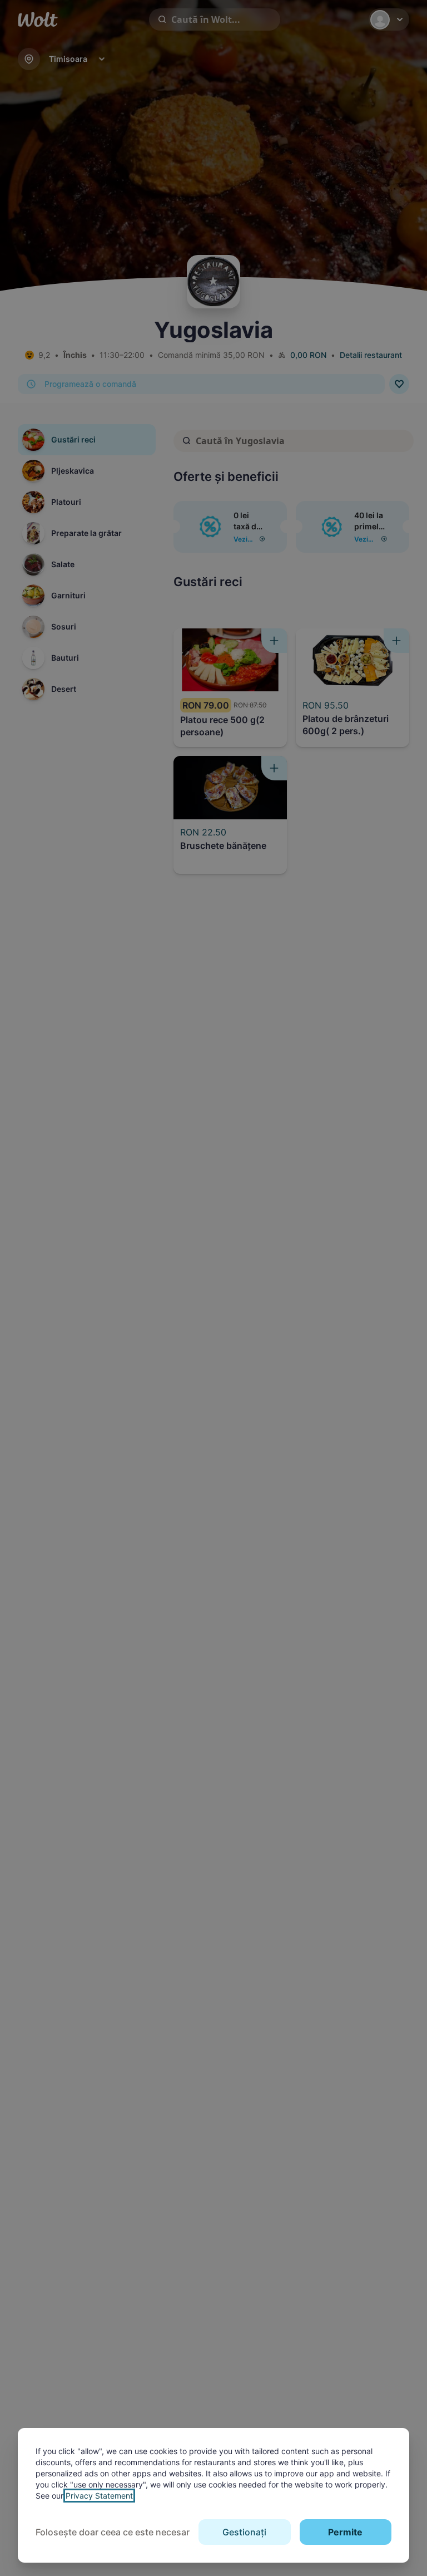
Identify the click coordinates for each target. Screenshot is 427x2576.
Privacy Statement (99, 2496)
